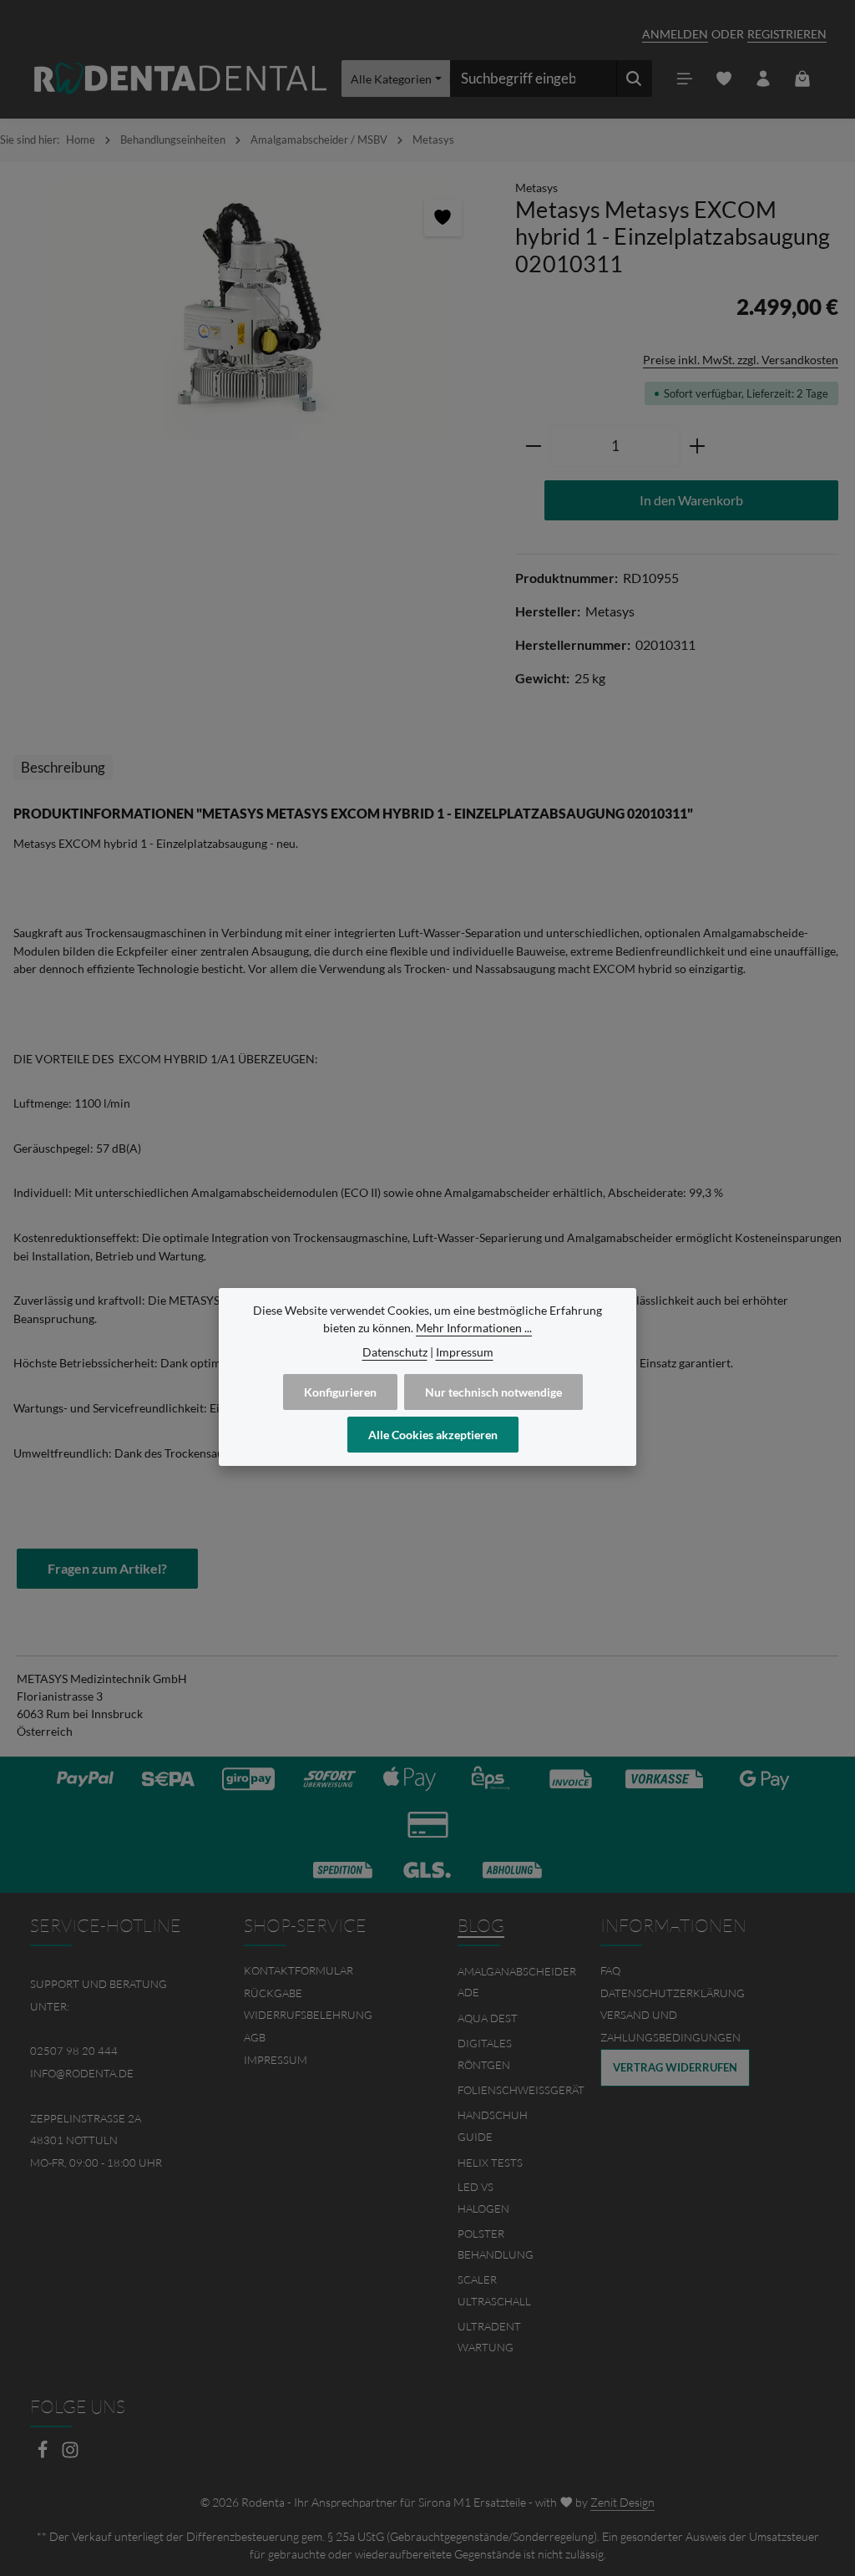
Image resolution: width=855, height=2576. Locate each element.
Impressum (276, 2060)
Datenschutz (395, 1352)
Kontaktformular (298, 1970)
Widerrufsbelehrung (308, 2015)
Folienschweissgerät (521, 2090)
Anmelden (675, 34)
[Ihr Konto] (764, 79)
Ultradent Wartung (489, 2337)
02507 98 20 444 (74, 2051)
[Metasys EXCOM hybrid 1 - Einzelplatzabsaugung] (249, 309)
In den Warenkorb (691, 500)
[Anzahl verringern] (533, 446)
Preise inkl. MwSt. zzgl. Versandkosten (741, 360)
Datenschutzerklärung (673, 1993)
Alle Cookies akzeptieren (433, 1435)
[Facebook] (44, 2454)
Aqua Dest (488, 2018)
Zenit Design (622, 2502)
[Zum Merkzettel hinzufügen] (443, 218)
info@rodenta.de (82, 2073)
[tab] (63, 768)
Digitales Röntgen (485, 2054)
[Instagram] (70, 2454)
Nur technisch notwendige (493, 1392)
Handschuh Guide (493, 2126)
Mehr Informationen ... (474, 1328)
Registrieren (787, 34)
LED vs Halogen (483, 2198)
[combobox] (533, 79)
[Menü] (685, 79)
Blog (481, 1925)
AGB (255, 2037)
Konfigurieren (340, 1392)
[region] (249, 309)
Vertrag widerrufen (675, 2067)
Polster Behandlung (496, 2244)
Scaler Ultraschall (494, 2290)
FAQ (610, 1970)
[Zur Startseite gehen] (180, 79)
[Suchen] (634, 79)
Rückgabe (273, 1993)
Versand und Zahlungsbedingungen (670, 2026)
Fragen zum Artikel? (107, 1568)
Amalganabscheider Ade (517, 1982)
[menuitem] (321, 1971)
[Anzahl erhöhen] (698, 446)
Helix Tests (490, 2163)
